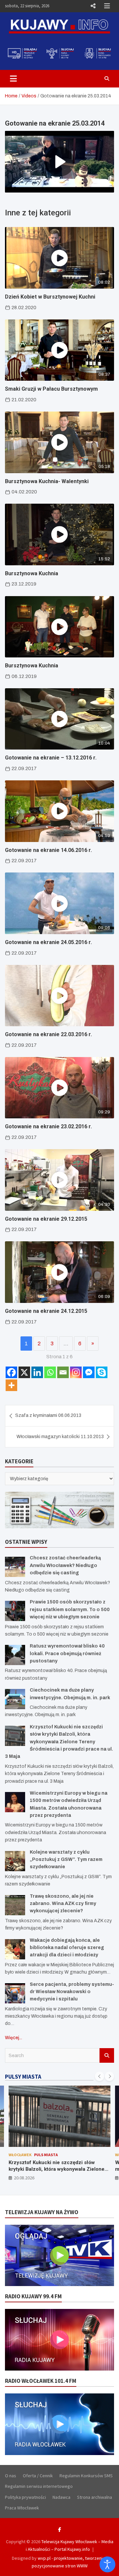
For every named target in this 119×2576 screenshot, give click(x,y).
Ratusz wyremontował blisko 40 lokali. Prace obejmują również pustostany (67, 1653)
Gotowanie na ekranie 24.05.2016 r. (48, 942)
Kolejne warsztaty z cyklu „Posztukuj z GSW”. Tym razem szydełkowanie (66, 1860)
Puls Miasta (46, 2155)
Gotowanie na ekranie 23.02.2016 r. (48, 1126)
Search (107, 2055)
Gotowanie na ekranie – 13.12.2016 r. (51, 758)
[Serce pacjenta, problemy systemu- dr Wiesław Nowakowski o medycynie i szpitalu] (15, 1993)
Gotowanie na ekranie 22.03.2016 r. (48, 1034)
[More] (11, 1385)
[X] (24, 1372)
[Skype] (102, 1372)
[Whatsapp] (50, 1372)
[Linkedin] (37, 1372)
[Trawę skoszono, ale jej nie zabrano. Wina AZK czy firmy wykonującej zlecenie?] (15, 1905)
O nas (11, 2476)
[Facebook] (11, 1372)
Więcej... (14, 2038)
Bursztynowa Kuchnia (32, 573)
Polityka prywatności (25, 2497)
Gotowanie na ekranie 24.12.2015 (46, 1311)
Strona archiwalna (95, 2497)
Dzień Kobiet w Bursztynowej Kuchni (50, 297)
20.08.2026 (24, 2178)
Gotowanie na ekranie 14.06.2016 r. (48, 850)
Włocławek (20, 2155)
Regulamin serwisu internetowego (39, 2486)
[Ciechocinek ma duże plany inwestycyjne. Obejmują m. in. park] (15, 1699)
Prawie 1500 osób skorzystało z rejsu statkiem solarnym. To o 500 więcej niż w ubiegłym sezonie (70, 1609)
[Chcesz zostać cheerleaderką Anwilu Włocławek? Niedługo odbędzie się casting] (15, 1567)
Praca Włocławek (22, 2508)
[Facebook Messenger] (89, 1372)
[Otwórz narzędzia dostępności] (107, 2564)
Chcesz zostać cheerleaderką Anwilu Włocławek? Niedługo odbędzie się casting (65, 1565)
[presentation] (99, 2076)
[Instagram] (76, 1372)
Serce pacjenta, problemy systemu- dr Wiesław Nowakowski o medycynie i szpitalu (72, 1992)
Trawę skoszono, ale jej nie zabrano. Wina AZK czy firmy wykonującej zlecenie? (63, 1904)
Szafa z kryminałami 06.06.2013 (48, 1415)
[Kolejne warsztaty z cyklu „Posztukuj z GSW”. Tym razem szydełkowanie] (15, 1861)
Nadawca (61, 2497)
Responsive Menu (93, 6)
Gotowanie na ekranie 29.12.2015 (46, 1219)
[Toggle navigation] (13, 79)
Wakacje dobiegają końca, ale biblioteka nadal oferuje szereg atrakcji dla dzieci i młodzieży (67, 1948)
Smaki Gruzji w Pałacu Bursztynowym (51, 389)
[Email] (63, 1372)
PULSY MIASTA (23, 2077)
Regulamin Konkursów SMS (86, 2476)
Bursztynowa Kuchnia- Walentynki (47, 481)
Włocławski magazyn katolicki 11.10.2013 (60, 1437)
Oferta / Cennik (38, 2476)
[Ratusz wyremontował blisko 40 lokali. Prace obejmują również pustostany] (15, 1655)
